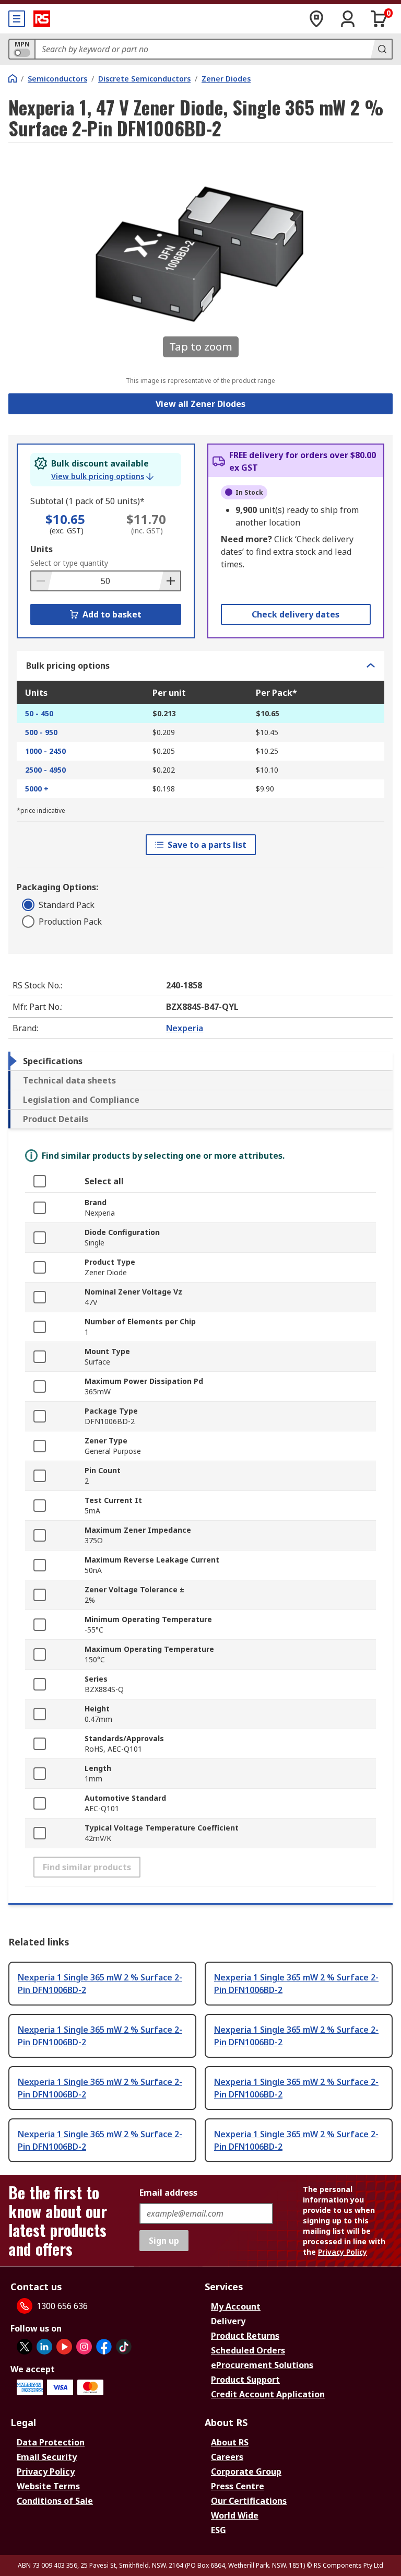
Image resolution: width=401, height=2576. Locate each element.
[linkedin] (44, 2347)
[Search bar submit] (381, 49)
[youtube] (64, 2347)
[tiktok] (124, 2347)
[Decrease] (42, 581)
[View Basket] (379, 19)
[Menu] (17, 19)
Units (42, 549)
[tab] (200, 1061)
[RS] (42, 19)
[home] (13, 78)
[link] (102, 476)
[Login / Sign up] (348, 19)
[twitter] (25, 2347)
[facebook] (104, 2347)
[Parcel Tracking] (316, 19)
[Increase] (170, 581)
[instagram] (84, 2347)
